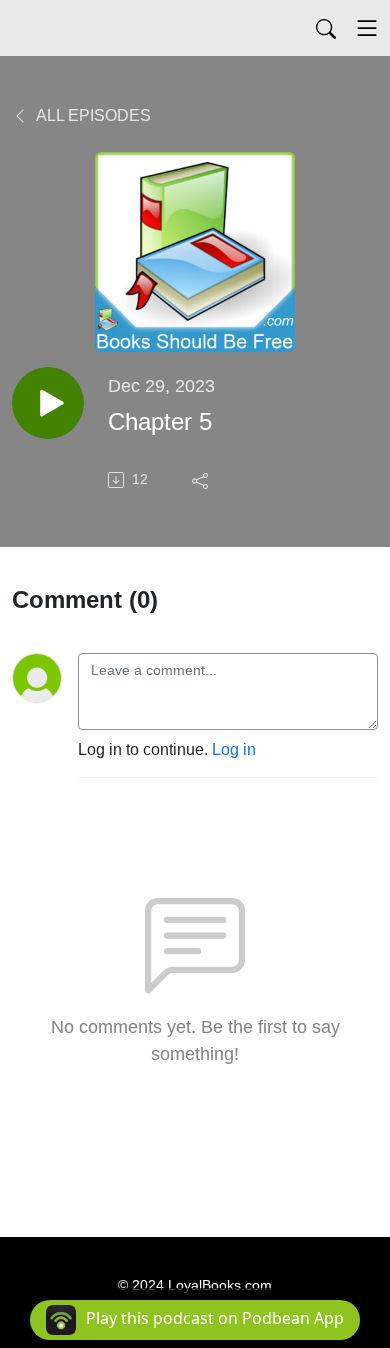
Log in (234, 749)
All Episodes (92, 115)
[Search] (326, 28)
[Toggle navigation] (367, 28)
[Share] (202, 480)
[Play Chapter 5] (48, 403)
